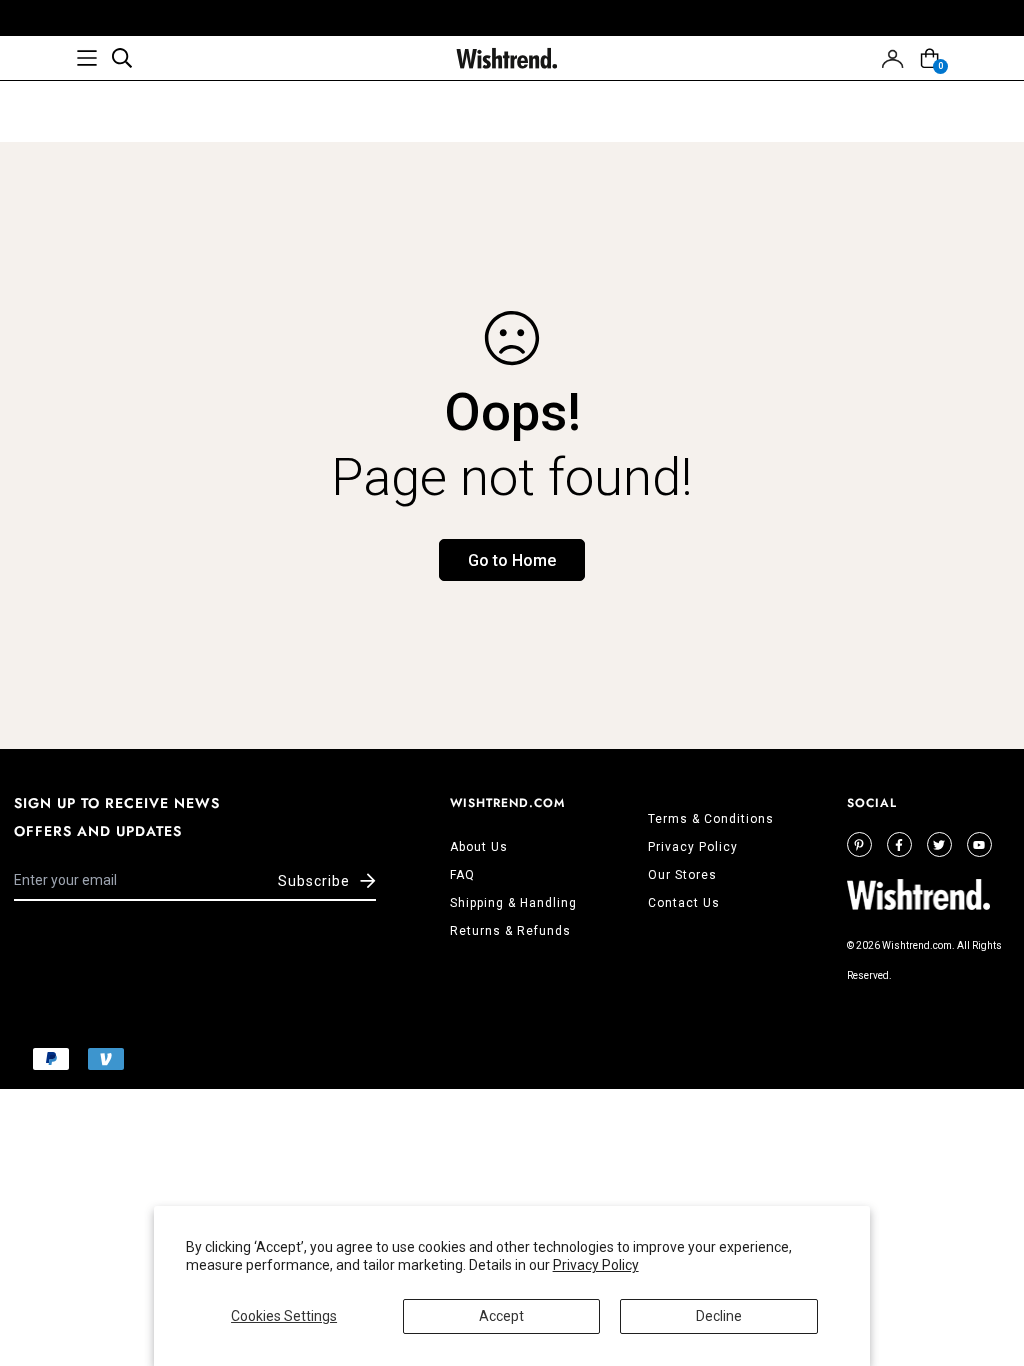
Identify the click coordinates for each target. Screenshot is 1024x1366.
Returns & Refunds (510, 931)
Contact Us (684, 903)
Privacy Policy (596, 1265)
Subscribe (314, 881)
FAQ (462, 875)
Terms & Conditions (711, 819)
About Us (479, 847)
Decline (719, 1316)
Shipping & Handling (513, 903)
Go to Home (512, 560)
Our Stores (682, 875)
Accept (501, 1316)
